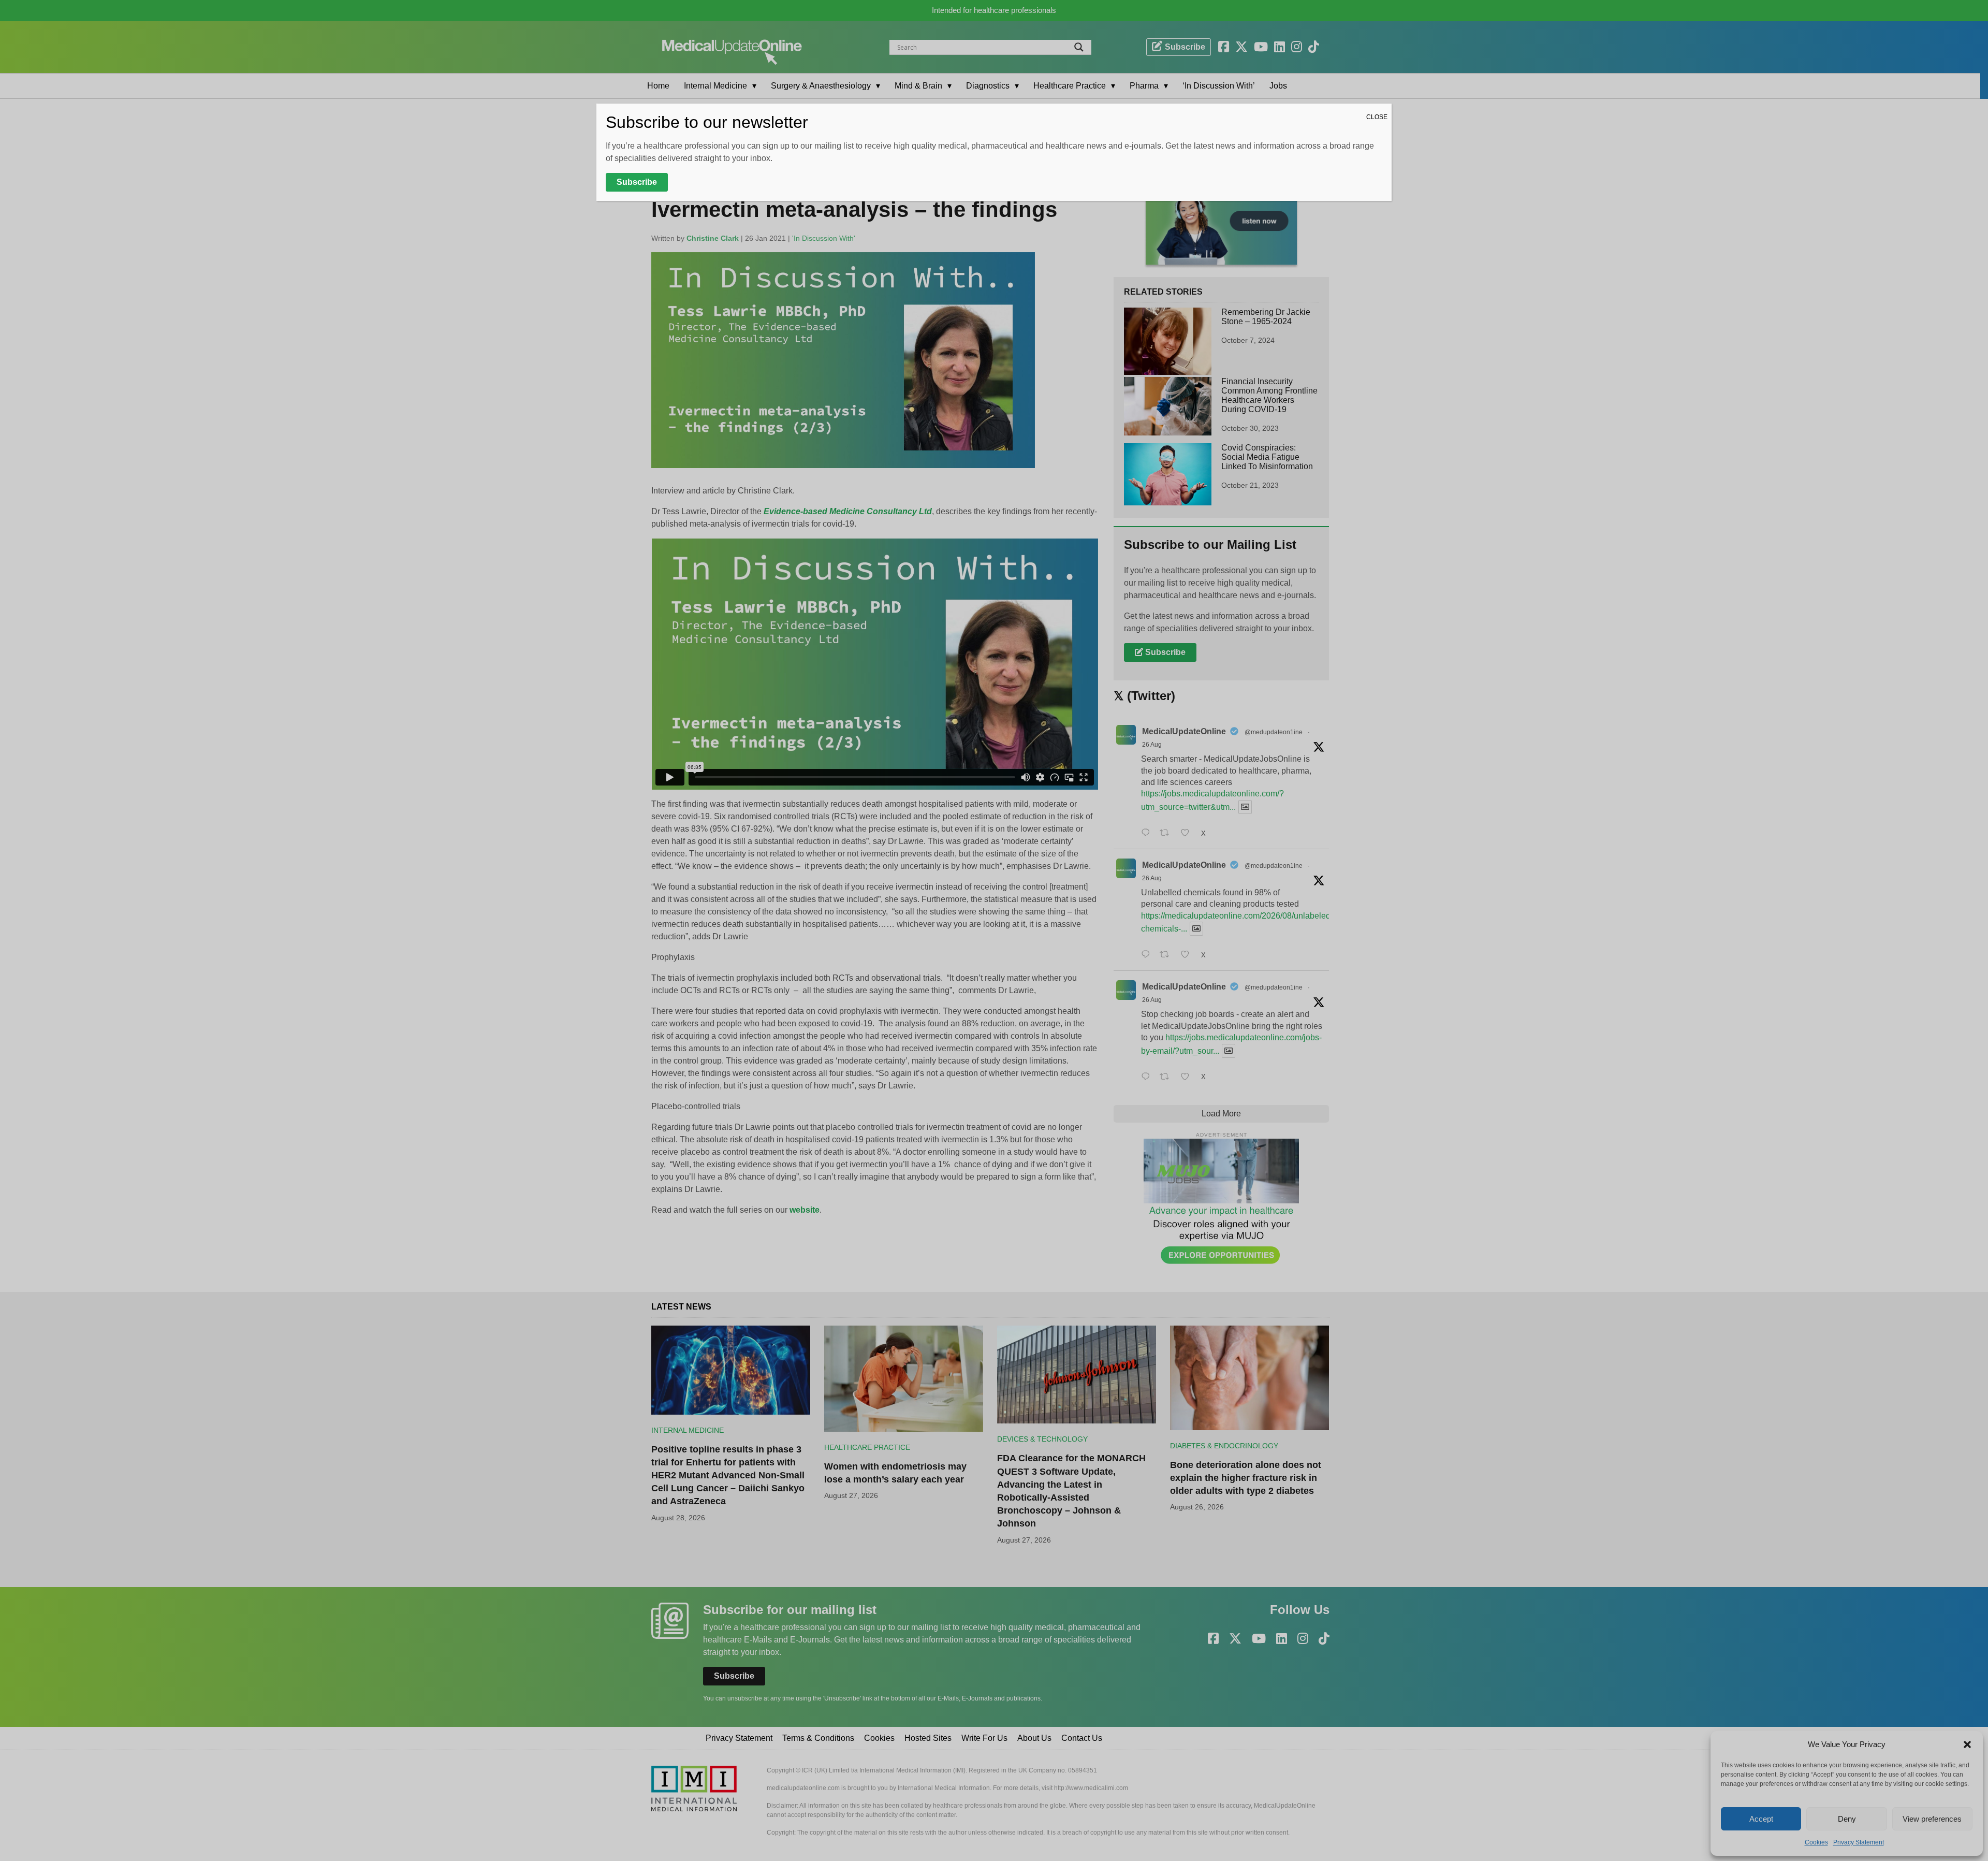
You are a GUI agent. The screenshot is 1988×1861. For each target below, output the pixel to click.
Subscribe (637, 182)
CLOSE (1377, 117)
